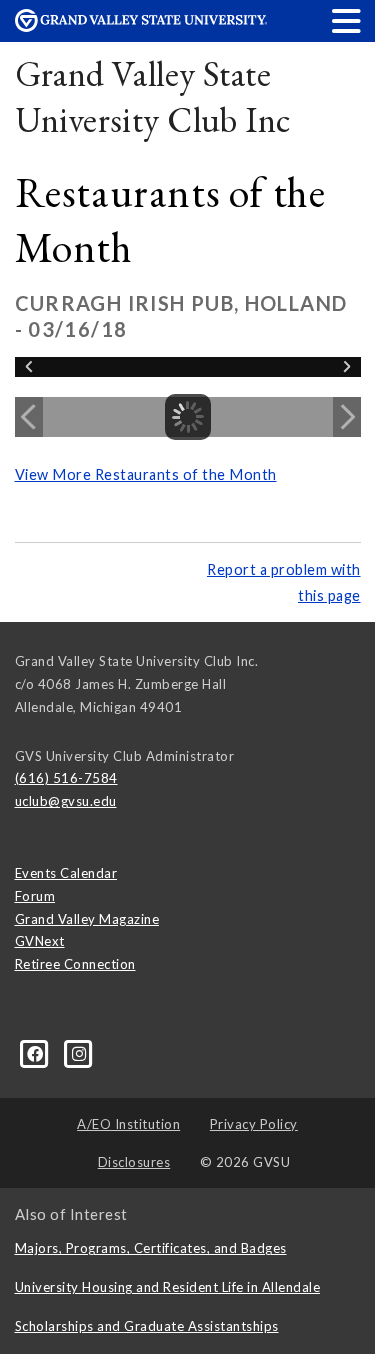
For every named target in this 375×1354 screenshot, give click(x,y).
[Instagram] (79, 1053)
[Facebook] (37, 1053)
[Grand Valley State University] (141, 26)
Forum (35, 896)
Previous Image (29, 417)
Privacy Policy (254, 1124)
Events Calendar (66, 873)
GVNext (40, 941)
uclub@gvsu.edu (66, 801)
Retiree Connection (75, 964)
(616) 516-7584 (66, 778)
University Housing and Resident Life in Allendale (168, 1287)
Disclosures (134, 1162)
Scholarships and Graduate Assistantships (147, 1326)
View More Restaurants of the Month (146, 474)
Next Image (347, 417)
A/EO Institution (128, 1124)
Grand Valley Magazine (87, 919)
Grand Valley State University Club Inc (153, 96)
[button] (347, 20)
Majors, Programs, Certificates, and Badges (151, 1248)
